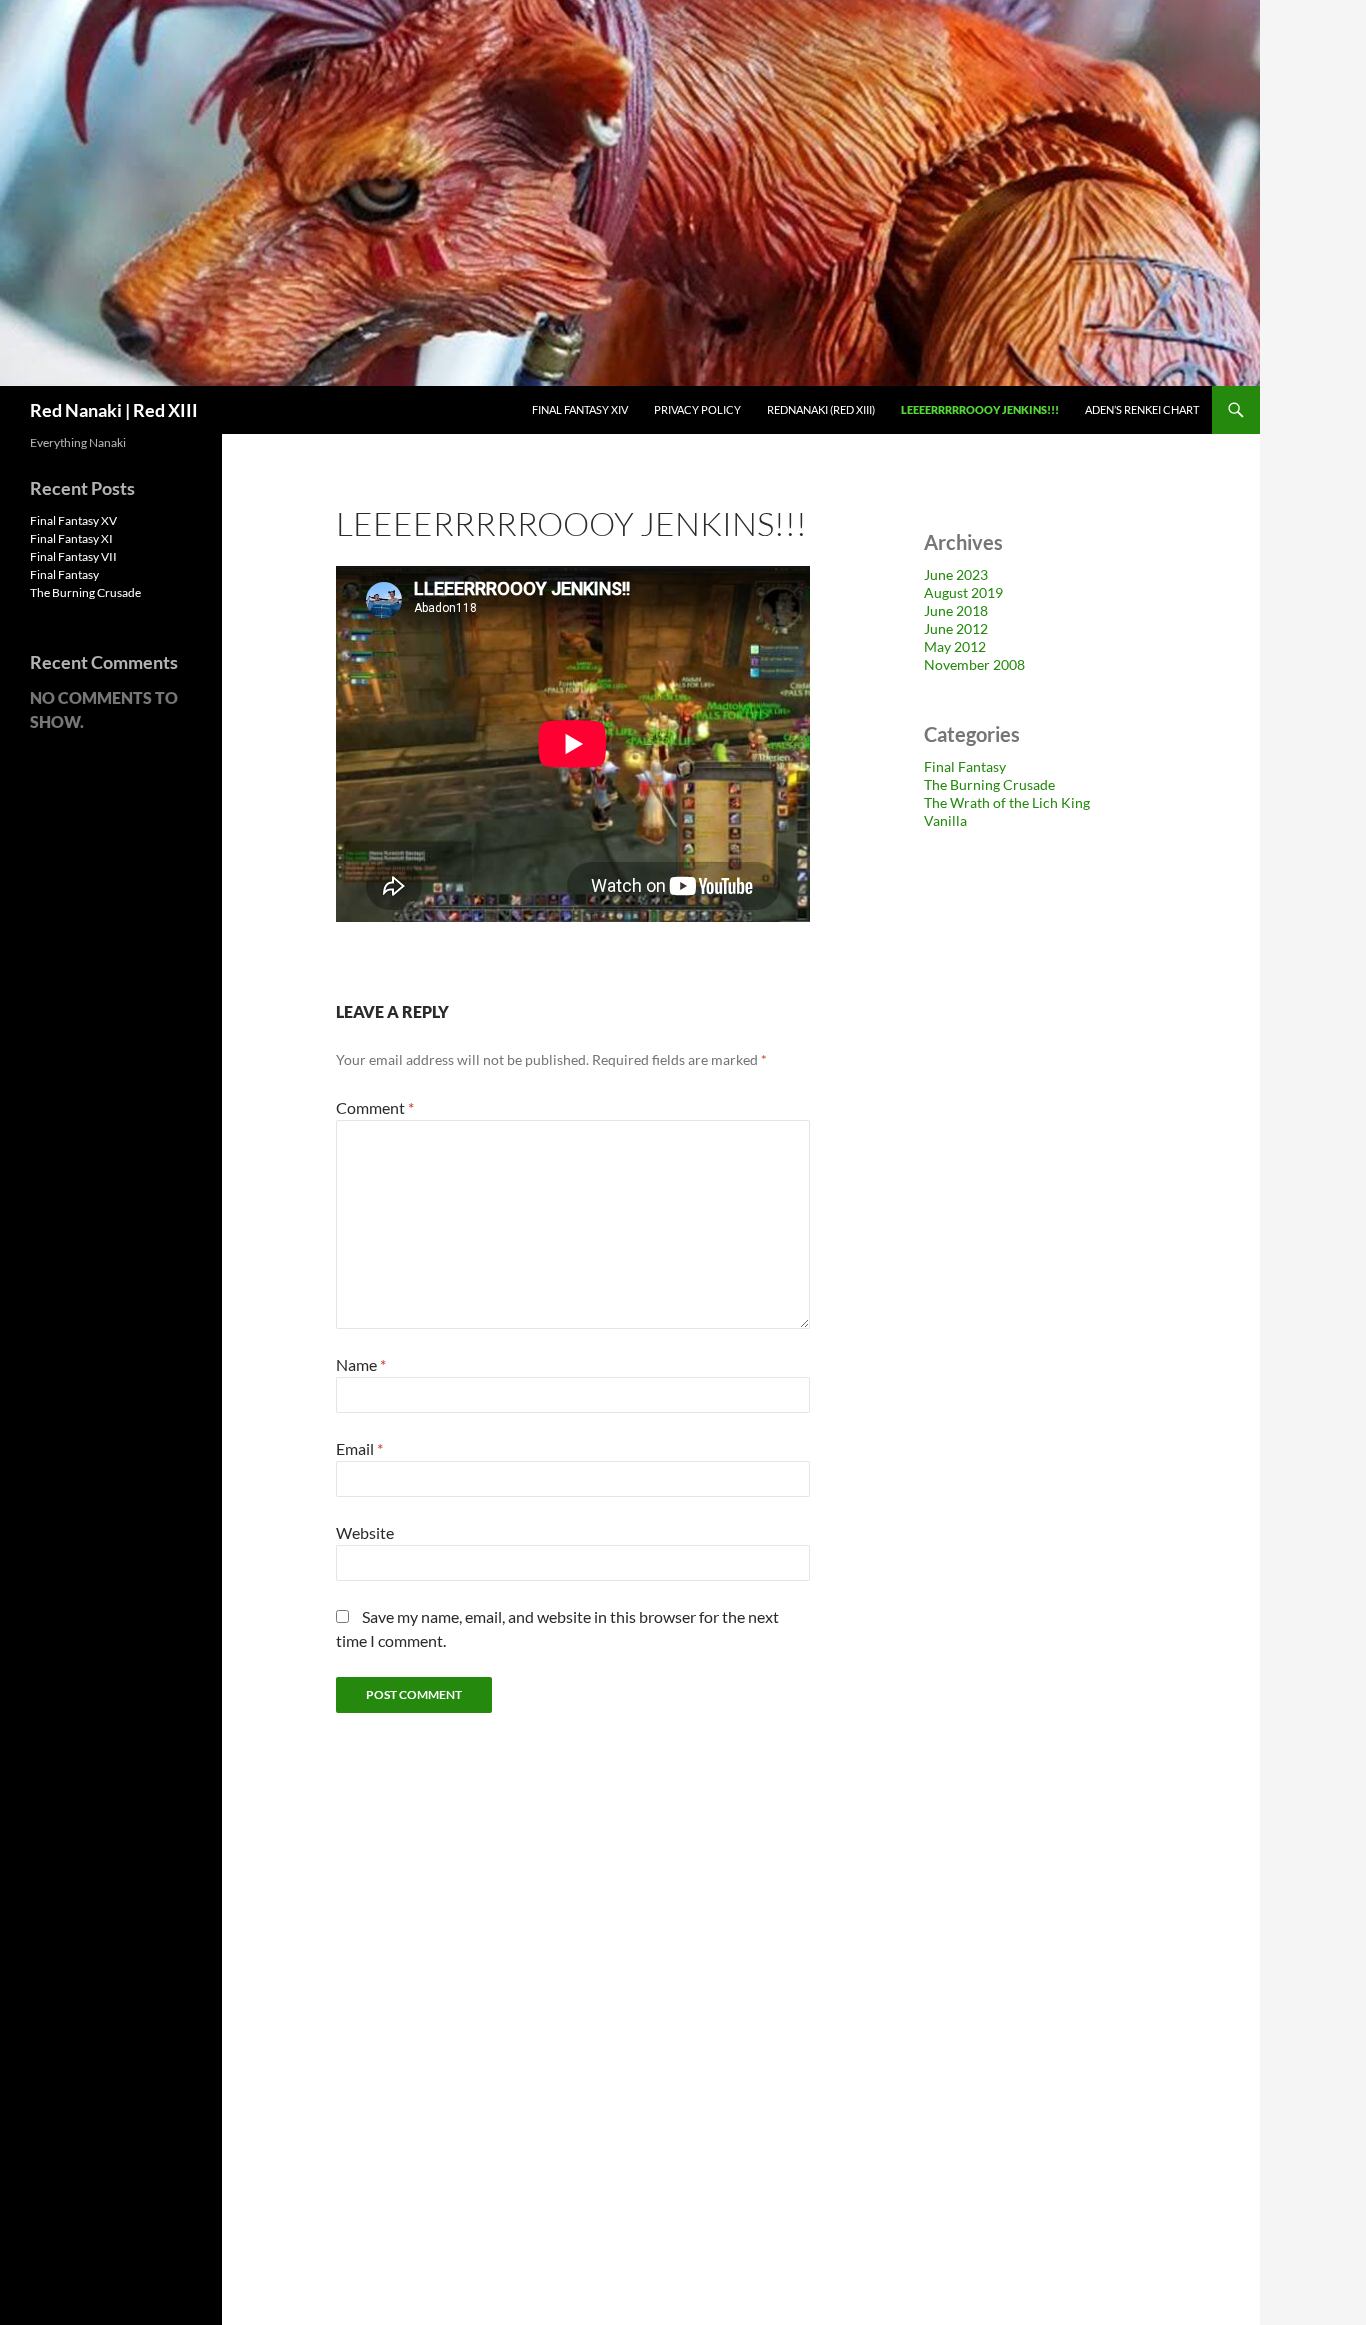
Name (361, 1364)
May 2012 (955, 646)
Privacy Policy (697, 409)
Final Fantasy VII (73, 556)
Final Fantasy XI (71, 538)
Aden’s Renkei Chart (1142, 409)
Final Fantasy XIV (580, 409)
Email (359, 1448)
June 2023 (956, 574)
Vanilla (945, 820)
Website (365, 1532)
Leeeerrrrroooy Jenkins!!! (980, 409)
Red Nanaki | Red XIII (114, 410)
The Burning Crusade (989, 784)
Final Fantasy (965, 766)
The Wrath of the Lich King (1007, 802)
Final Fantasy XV (73, 520)
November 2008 (974, 664)
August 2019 (963, 592)
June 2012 (956, 628)
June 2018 (956, 610)
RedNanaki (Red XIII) (821, 409)
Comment (375, 1107)
